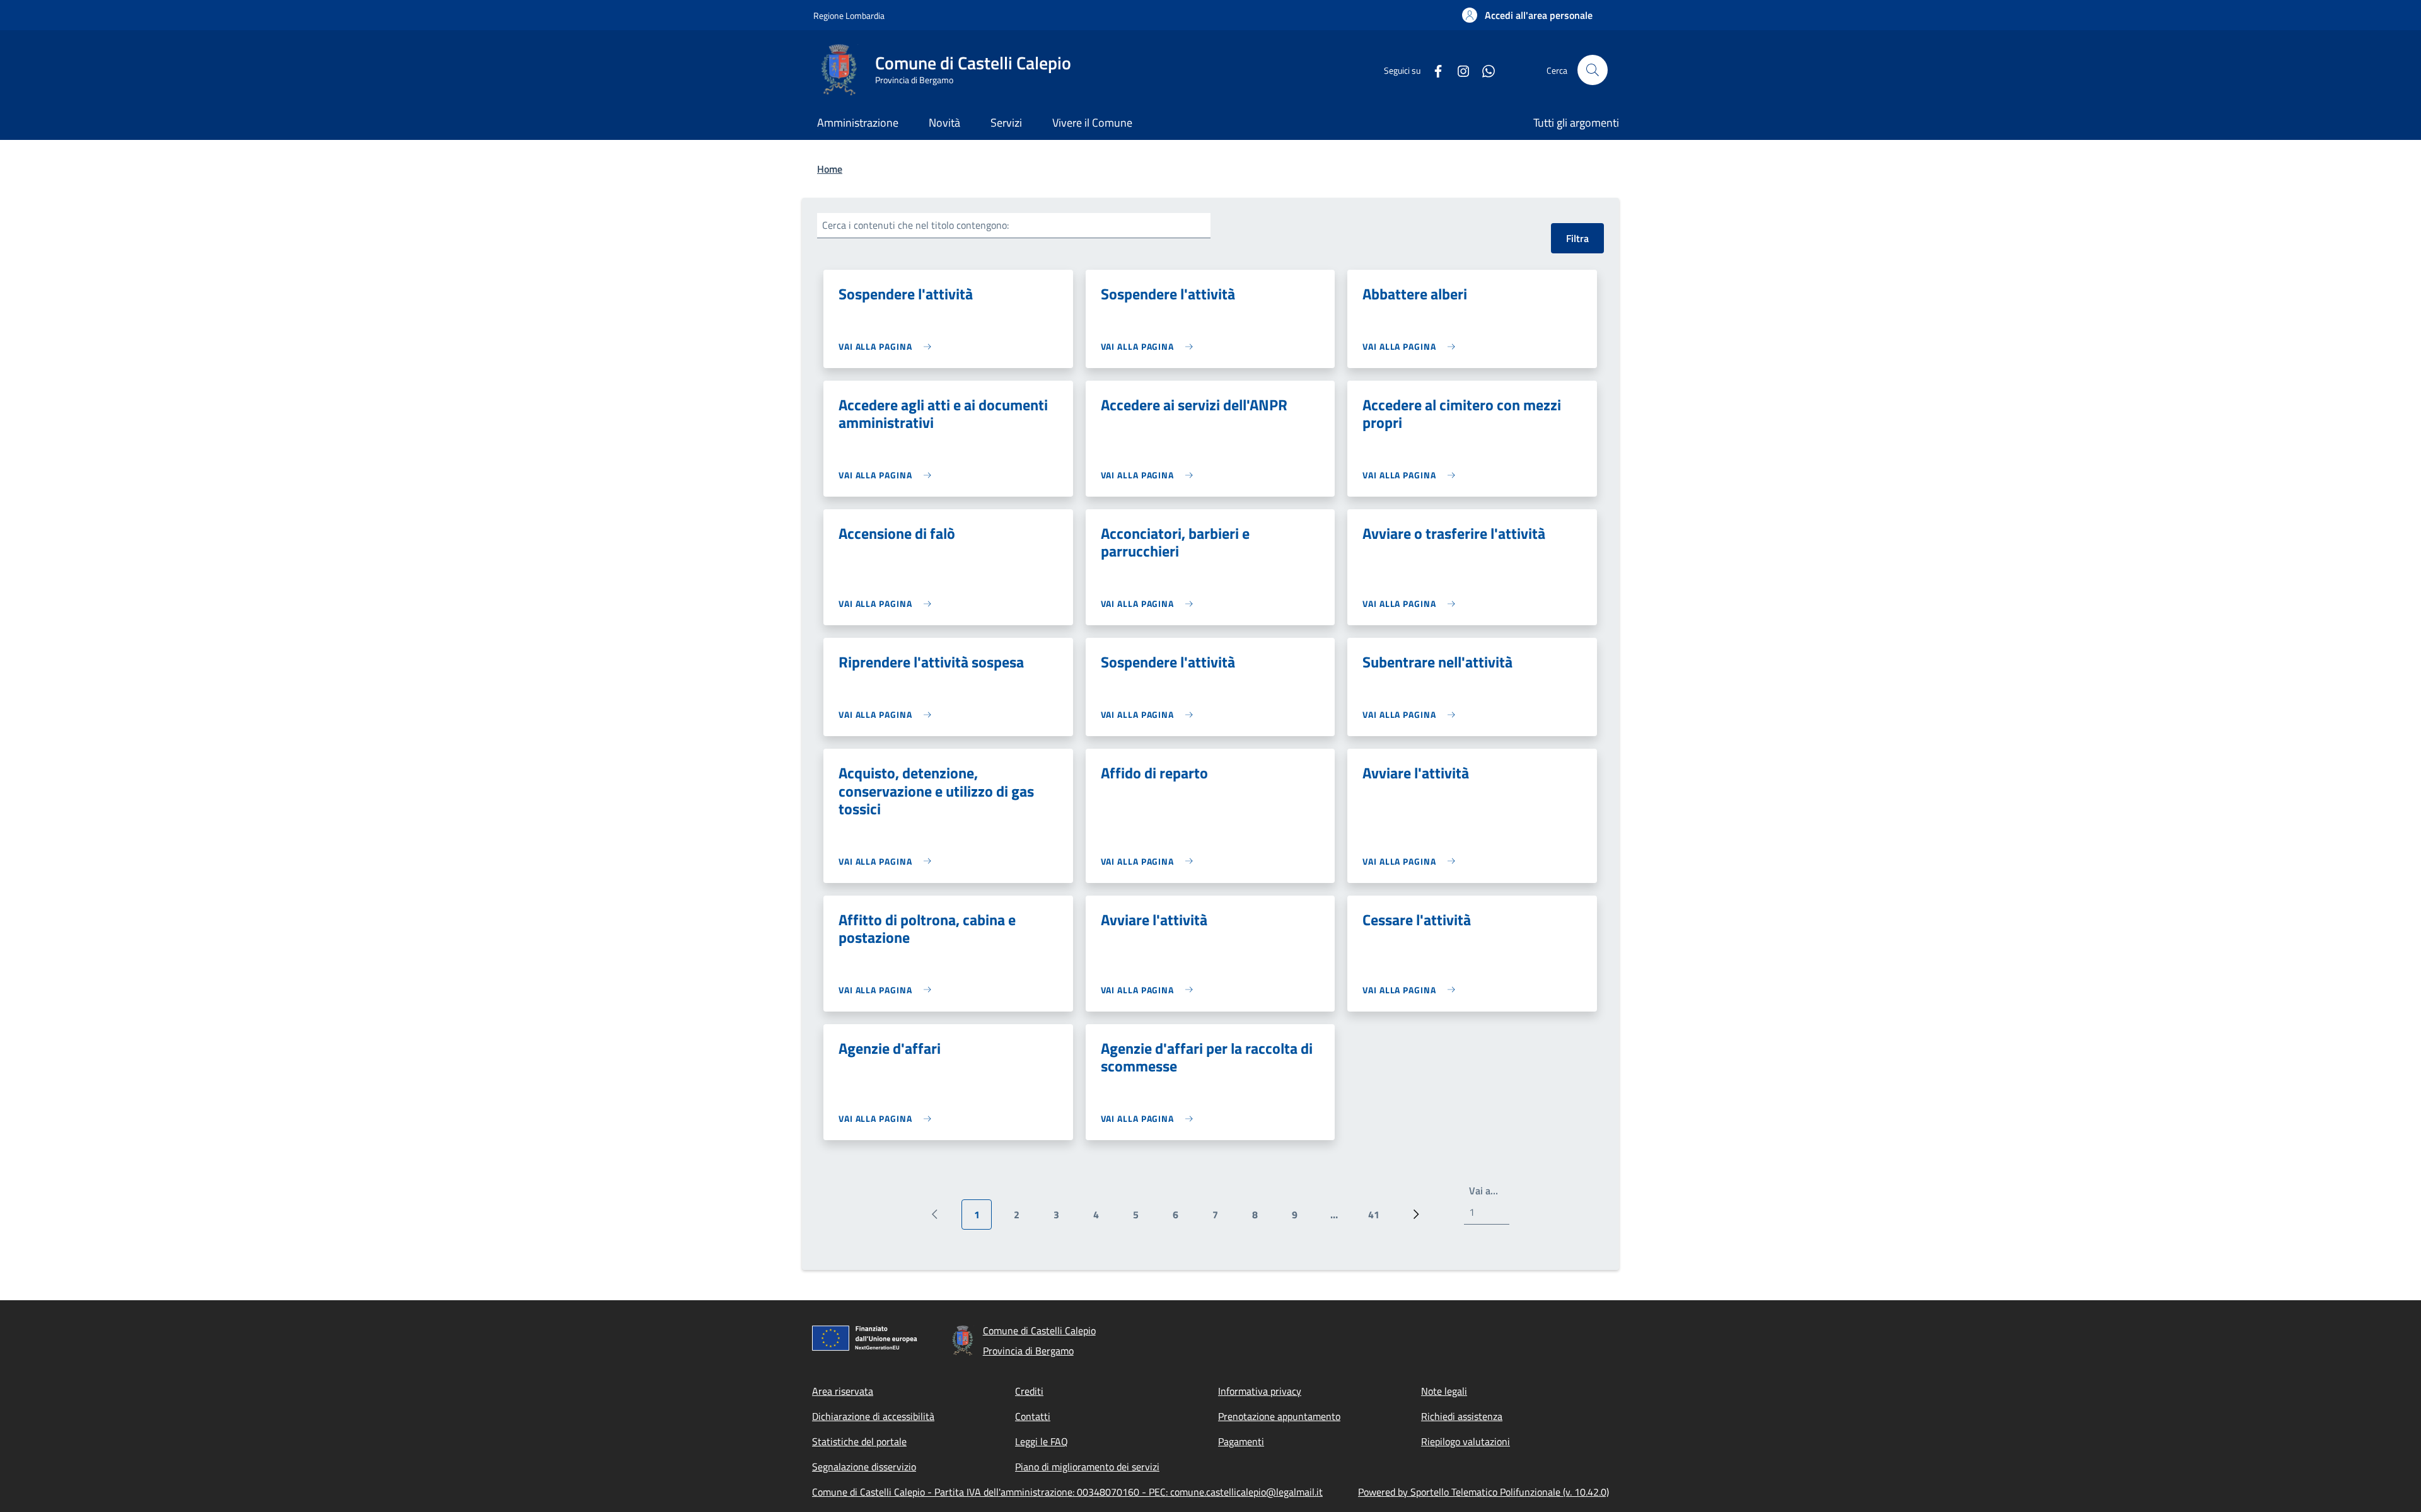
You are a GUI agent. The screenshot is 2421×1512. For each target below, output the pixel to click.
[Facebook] (1433, 70)
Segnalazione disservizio (864, 1467)
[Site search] (1593, 70)
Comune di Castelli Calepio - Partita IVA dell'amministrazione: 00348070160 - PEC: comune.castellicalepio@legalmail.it (1067, 1492)
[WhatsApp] (1483, 70)
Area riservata (843, 1391)
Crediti (1029, 1391)
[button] (1527, 15)
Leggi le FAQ (1042, 1441)
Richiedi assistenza (1462, 1416)
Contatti (1033, 1416)
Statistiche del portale (859, 1441)
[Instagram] (1458, 70)
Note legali (1444, 1391)
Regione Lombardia (849, 15)
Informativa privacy (1260, 1391)
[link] (888, 346)
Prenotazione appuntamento (1279, 1416)
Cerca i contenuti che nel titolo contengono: (915, 225)
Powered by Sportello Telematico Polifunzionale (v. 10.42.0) (1483, 1492)
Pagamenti (1241, 1441)
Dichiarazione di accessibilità (873, 1416)
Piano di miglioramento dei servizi (1087, 1467)
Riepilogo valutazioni (1466, 1441)
